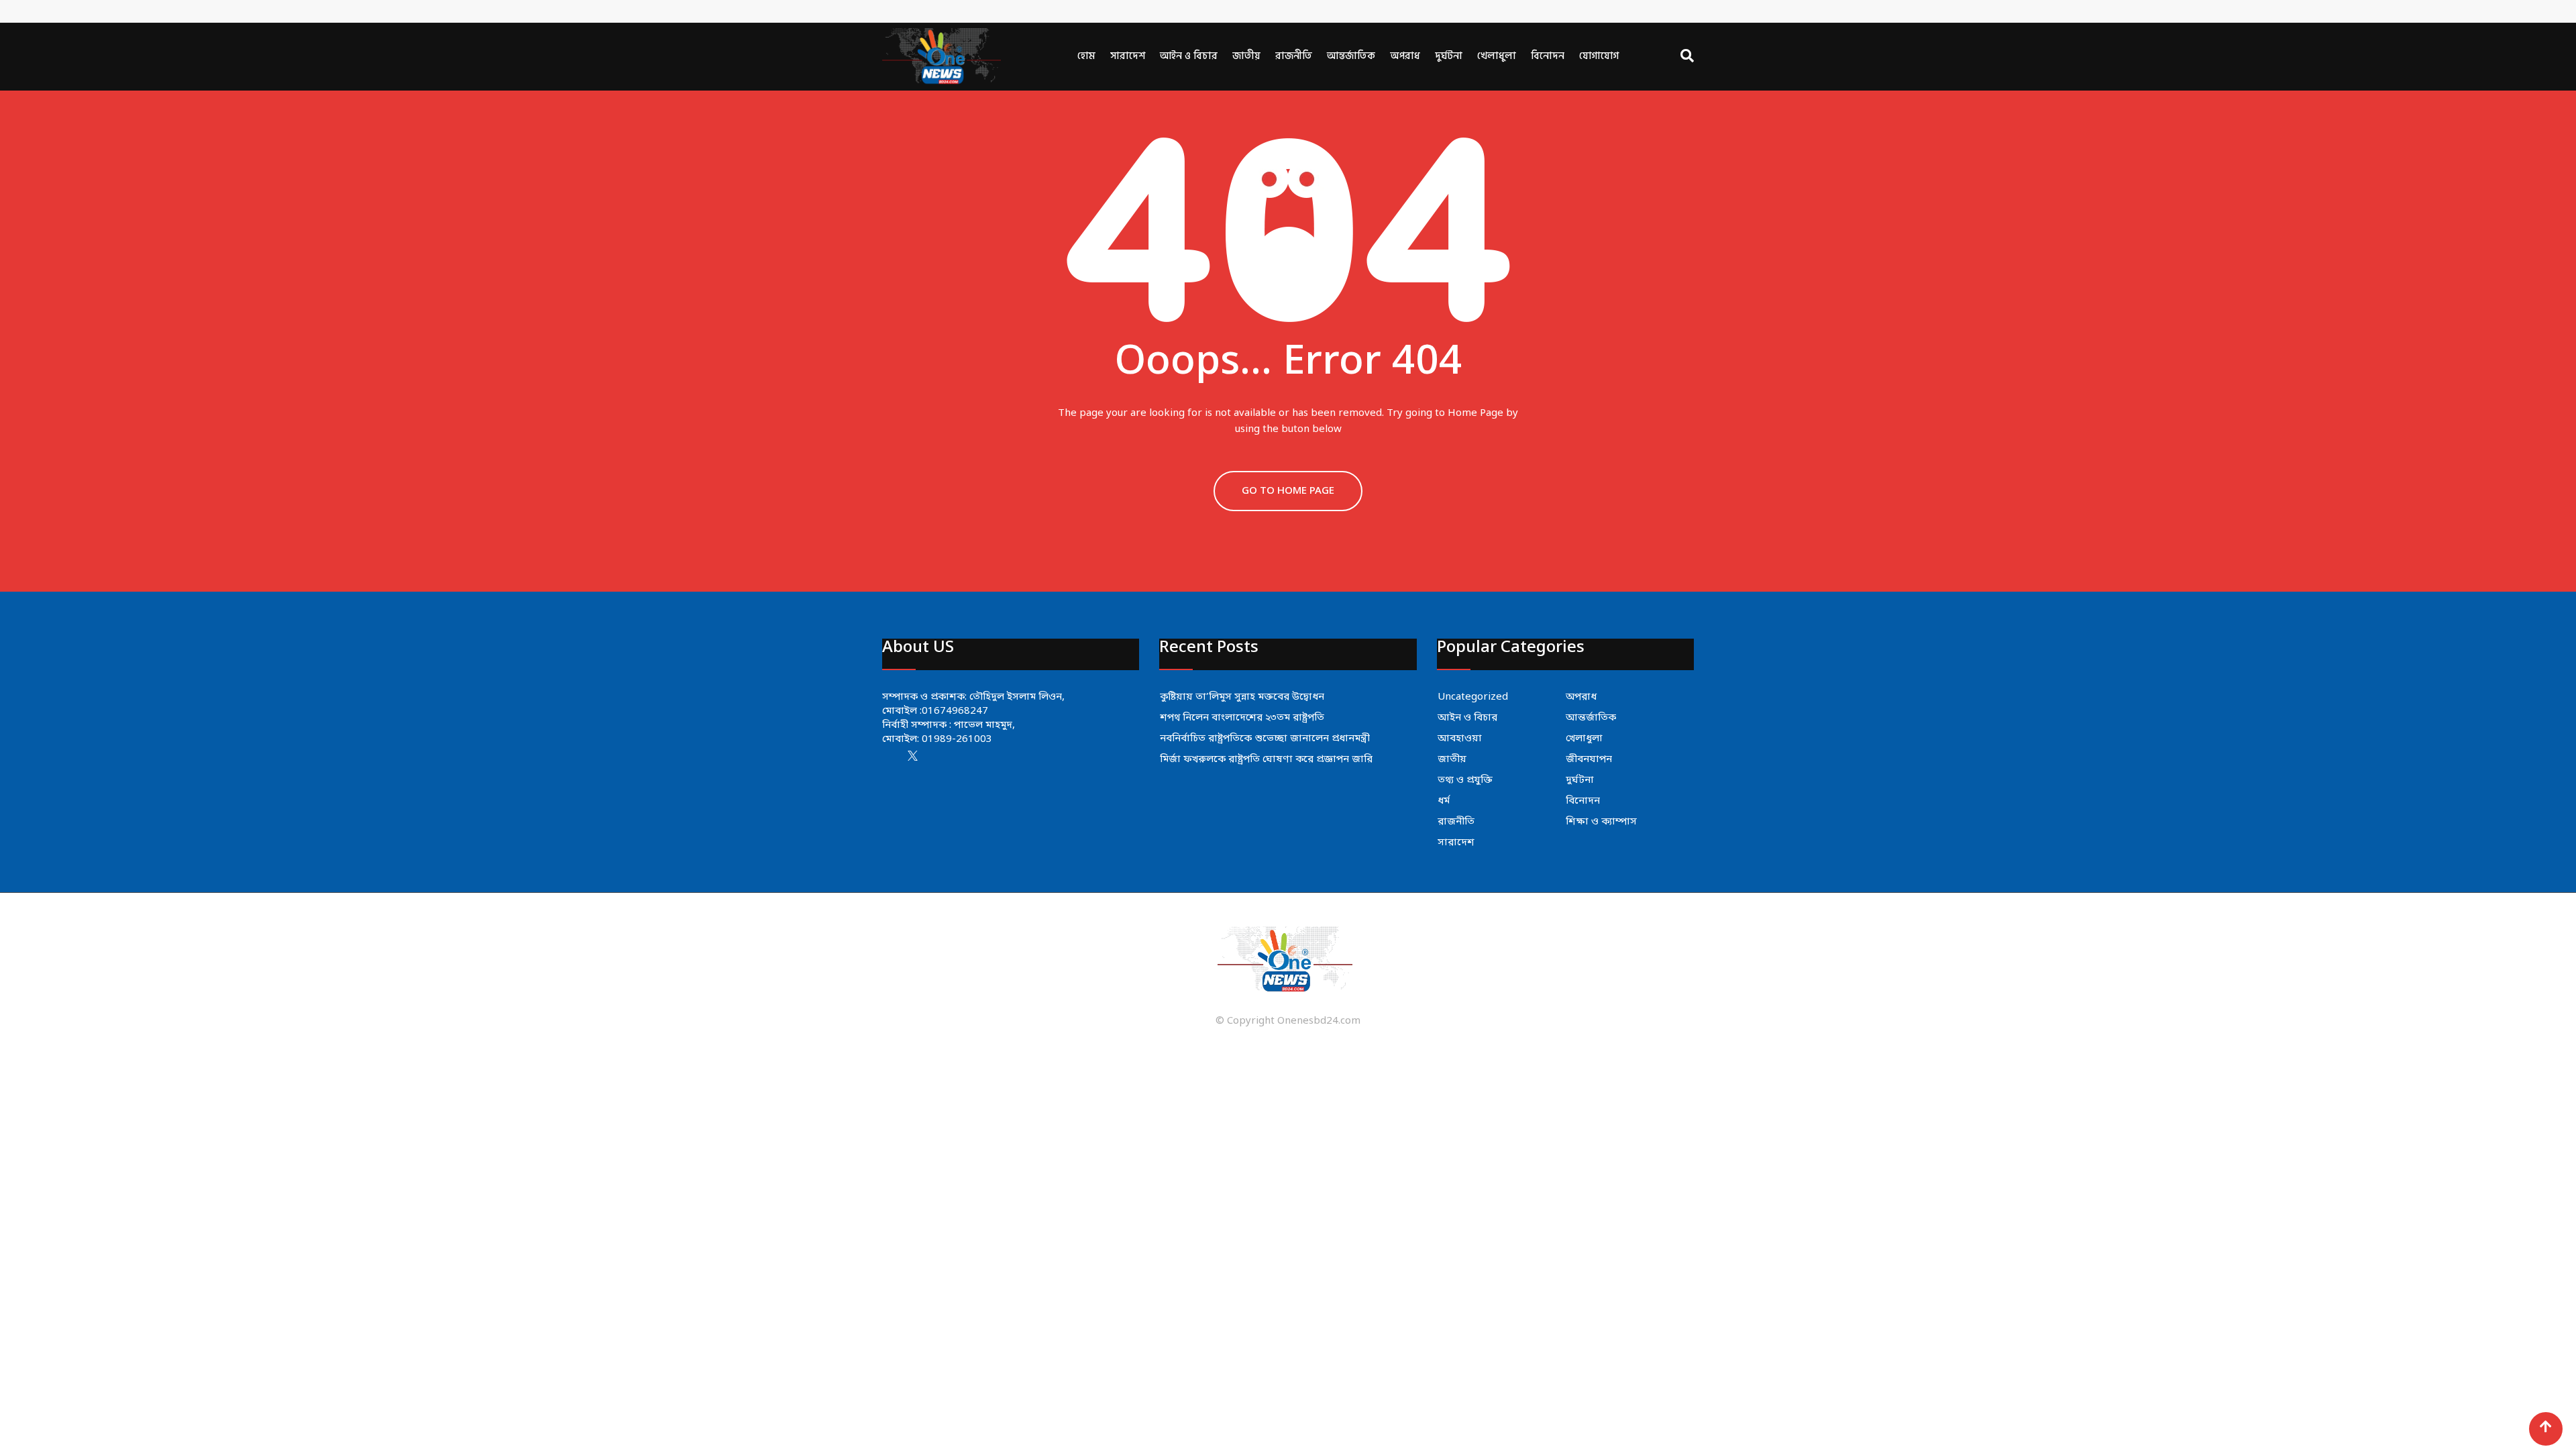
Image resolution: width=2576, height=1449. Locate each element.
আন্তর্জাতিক (1351, 56)
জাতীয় (1246, 56)
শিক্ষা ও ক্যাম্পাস (1601, 822)
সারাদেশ (1128, 56)
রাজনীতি (1294, 56)
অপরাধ (1405, 56)
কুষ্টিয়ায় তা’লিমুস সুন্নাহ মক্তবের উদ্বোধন (1242, 697)
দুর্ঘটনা (1449, 56)
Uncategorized (1473, 697)
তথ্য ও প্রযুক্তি (1465, 780)
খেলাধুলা (1497, 56)
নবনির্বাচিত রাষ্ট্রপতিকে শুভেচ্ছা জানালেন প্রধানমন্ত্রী (1265, 739)
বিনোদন (1548, 56)
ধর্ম (1444, 801)
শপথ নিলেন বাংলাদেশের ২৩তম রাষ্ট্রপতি (1242, 718)
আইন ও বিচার (1189, 56)
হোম (1086, 56)
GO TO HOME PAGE (1288, 491)
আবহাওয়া (1460, 739)
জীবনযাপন (1589, 759)
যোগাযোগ (1599, 56)
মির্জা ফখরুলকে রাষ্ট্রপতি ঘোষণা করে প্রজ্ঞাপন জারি (1266, 759)
